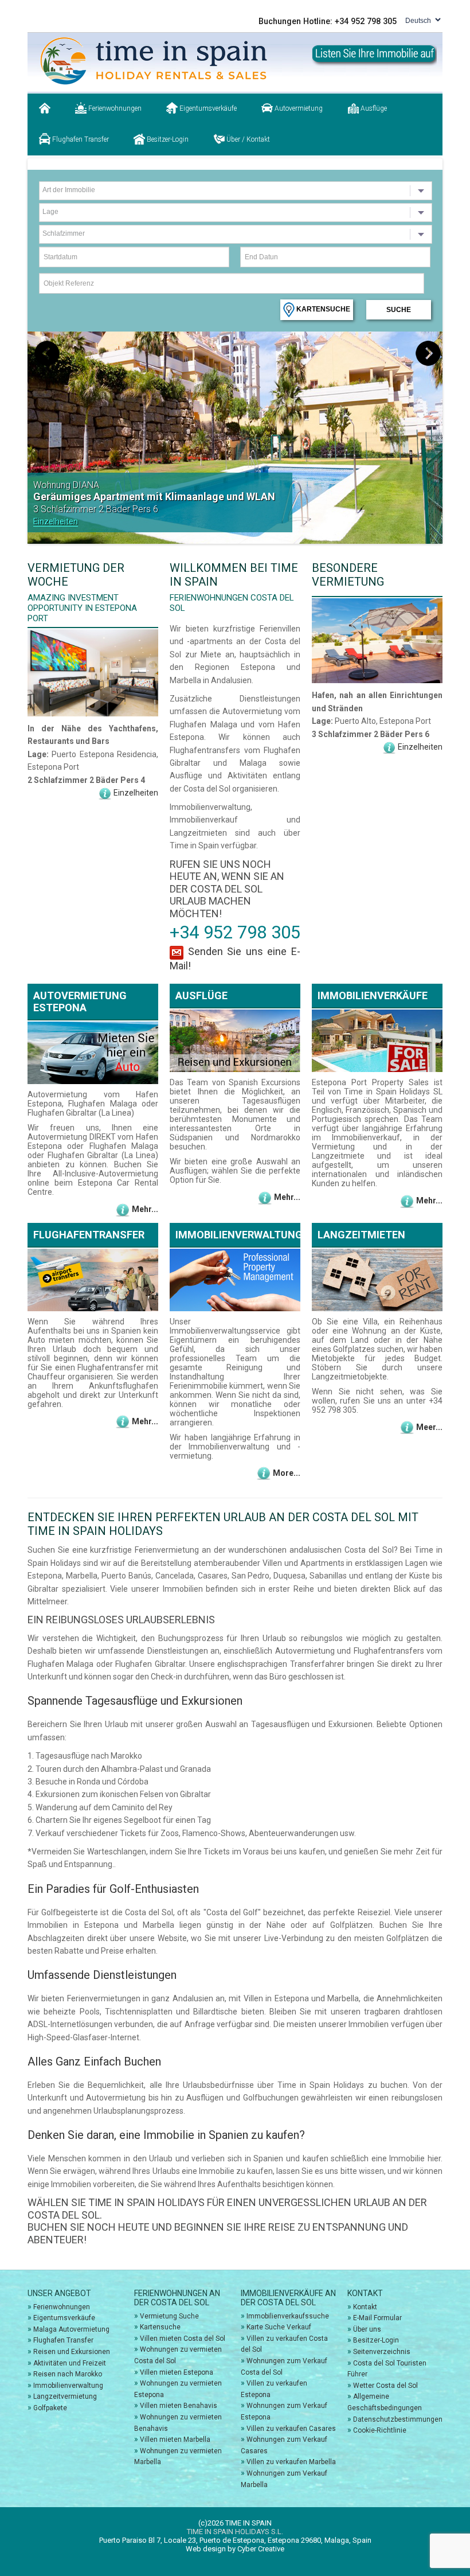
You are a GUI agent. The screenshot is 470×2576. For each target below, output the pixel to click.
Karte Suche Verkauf (279, 2327)
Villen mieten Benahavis (179, 2406)
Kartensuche (322, 309)
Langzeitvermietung (65, 2396)
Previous (48, 354)
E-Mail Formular (377, 2318)
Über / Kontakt (247, 139)
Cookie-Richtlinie (380, 2430)
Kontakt (365, 2307)
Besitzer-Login (167, 139)
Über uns (367, 2329)
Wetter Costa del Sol (385, 2386)
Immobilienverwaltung (68, 2386)
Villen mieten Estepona (177, 2372)
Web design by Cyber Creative (235, 2549)
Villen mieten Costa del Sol (183, 2339)
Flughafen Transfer (80, 139)
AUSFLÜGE (201, 995)
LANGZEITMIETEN (361, 1235)
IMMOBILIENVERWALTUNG (239, 1235)
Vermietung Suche (169, 2316)
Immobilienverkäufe (373, 995)
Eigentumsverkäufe (207, 108)
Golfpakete (50, 2408)
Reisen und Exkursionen (72, 2352)
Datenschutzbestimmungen (398, 2419)
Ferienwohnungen (114, 108)
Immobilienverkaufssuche (288, 2316)
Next (428, 354)
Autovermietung (298, 108)
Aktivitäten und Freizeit (70, 2363)
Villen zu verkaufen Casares (291, 2429)
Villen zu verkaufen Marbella (291, 2462)
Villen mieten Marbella (175, 2439)
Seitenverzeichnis (382, 2352)
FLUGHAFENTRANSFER (89, 1235)
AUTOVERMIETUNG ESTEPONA (80, 1001)
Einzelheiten (56, 521)
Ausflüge (373, 108)
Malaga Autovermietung (71, 2329)
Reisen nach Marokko (68, 2374)
